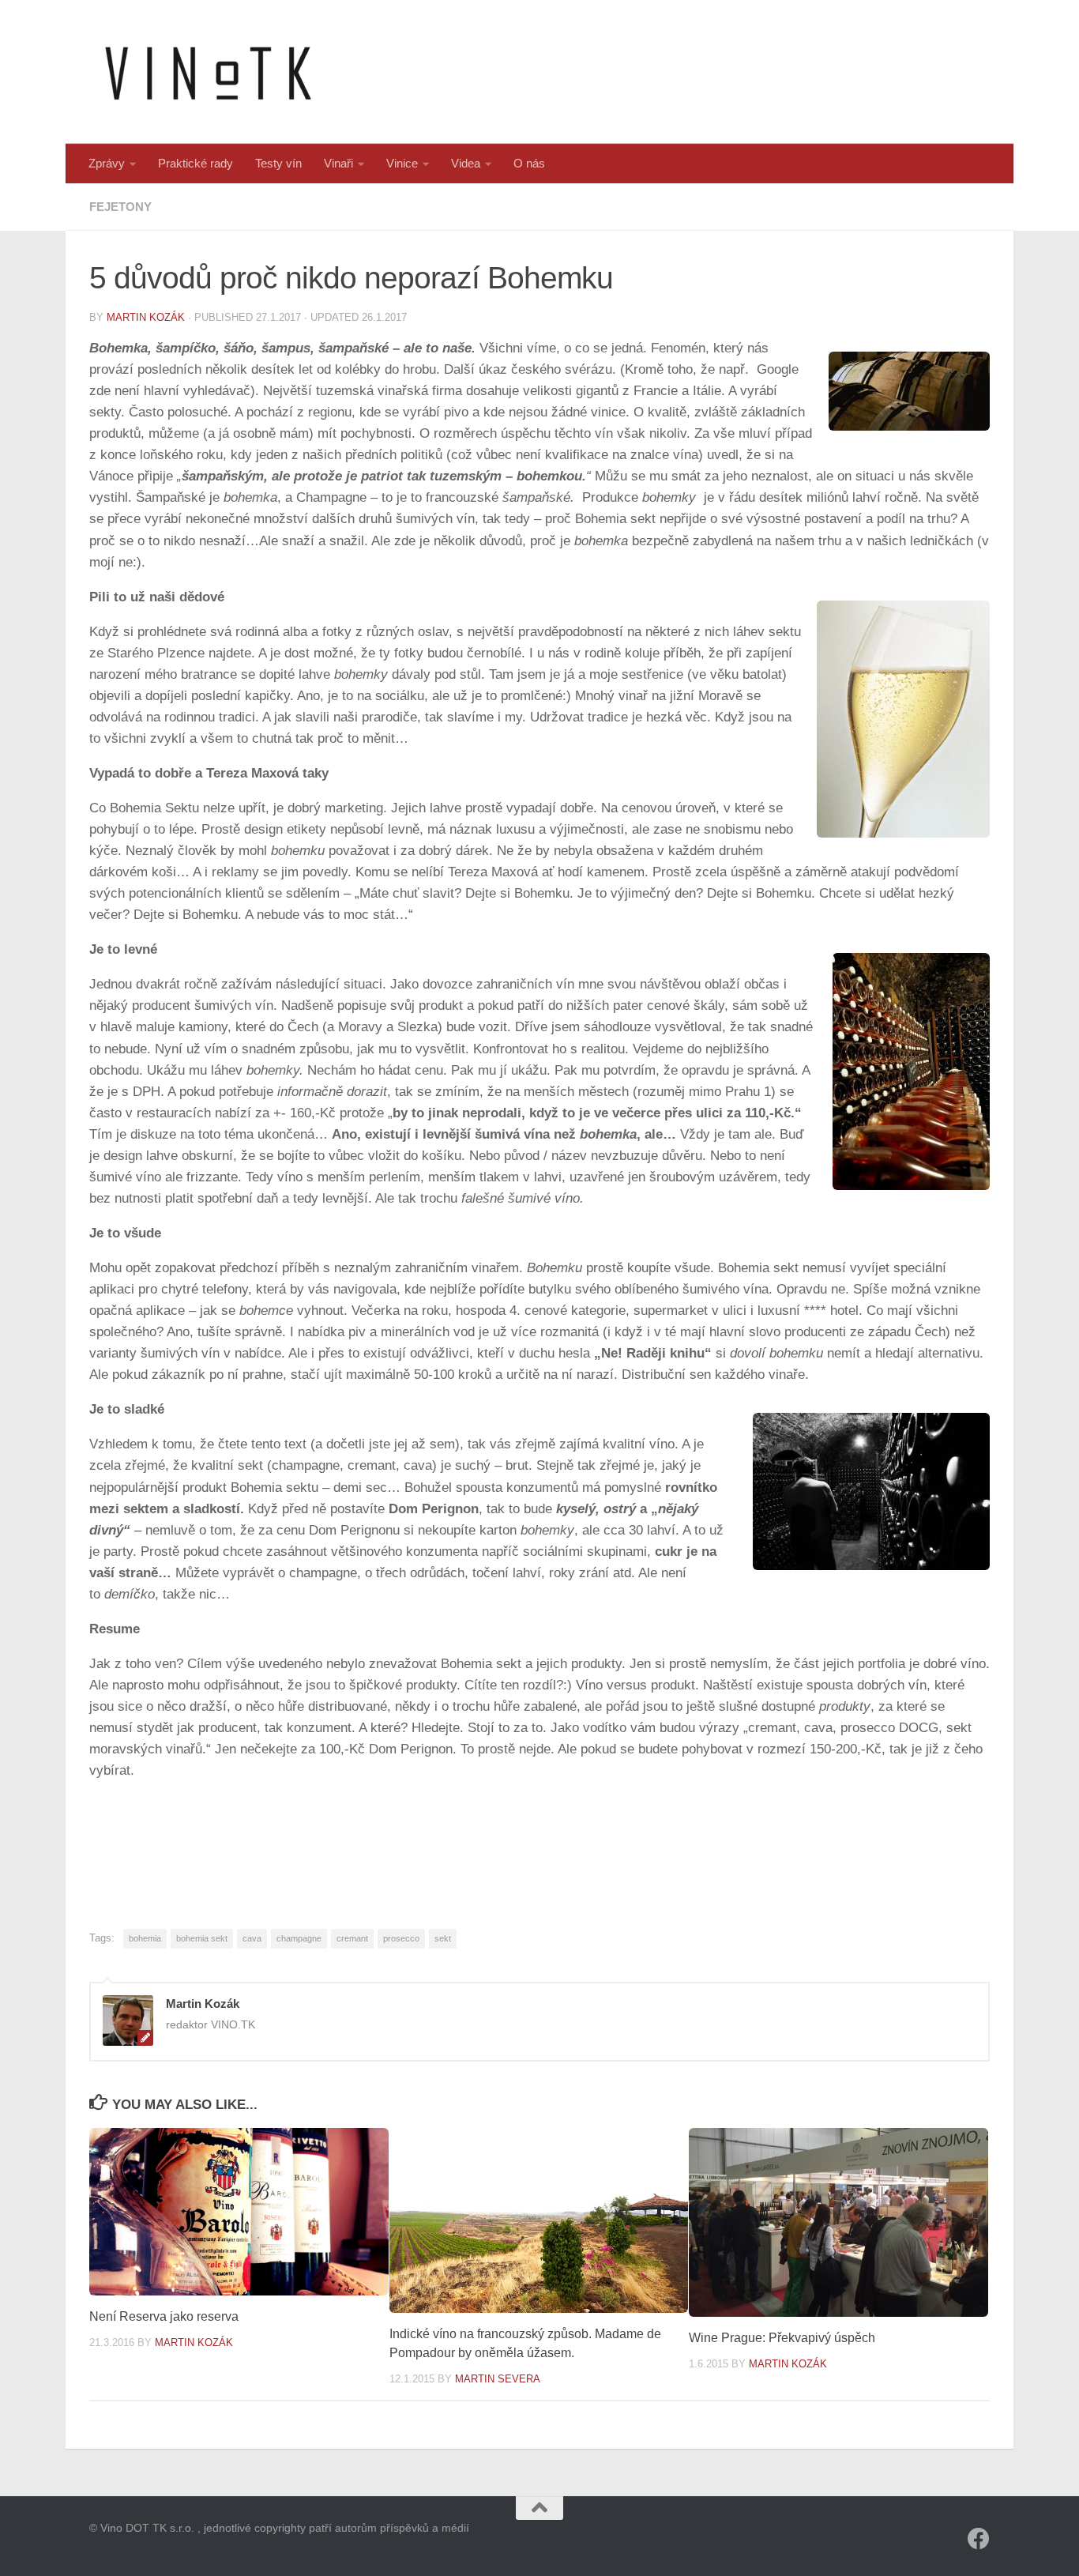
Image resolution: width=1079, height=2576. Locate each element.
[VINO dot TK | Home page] (208, 72)
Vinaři (338, 163)
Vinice (402, 163)
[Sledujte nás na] (979, 2539)
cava (252, 1938)
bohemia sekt (202, 1938)
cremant (352, 1938)
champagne (299, 1938)
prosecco (401, 1938)
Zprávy (107, 163)
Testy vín (278, 163)
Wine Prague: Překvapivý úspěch (782, 2338)
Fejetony (120, 207)
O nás (529, 163)
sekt (443, 1938)
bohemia (145, 1938)
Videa (466, 163)
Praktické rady (195, 163)
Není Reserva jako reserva (164, 2316)
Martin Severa (498, 2379)
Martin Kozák (146, 317)
